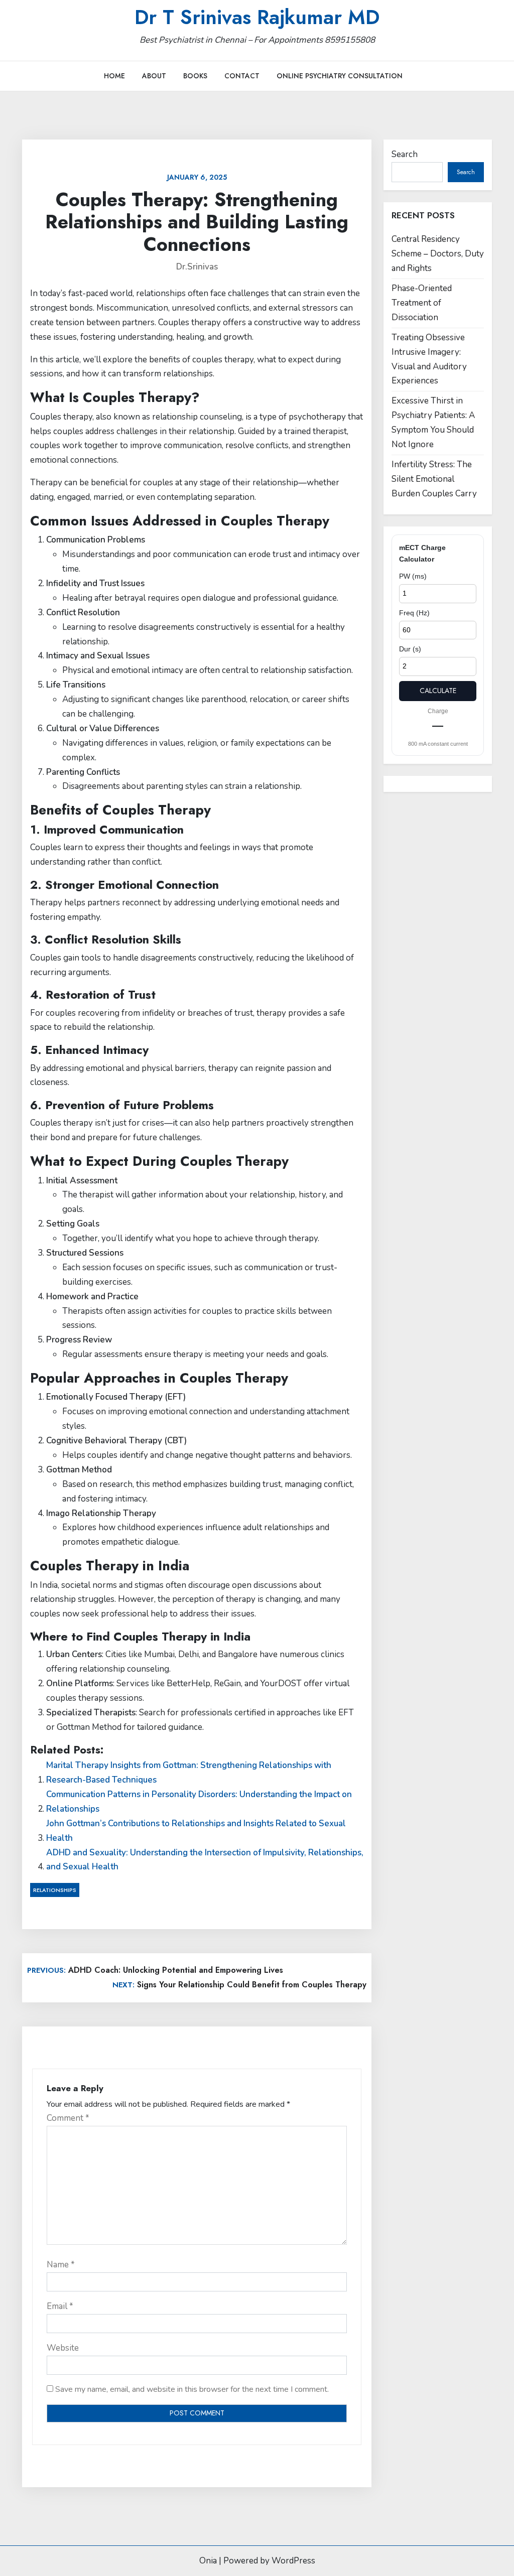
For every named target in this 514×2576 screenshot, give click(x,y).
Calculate (438, 691)
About (154, 76)
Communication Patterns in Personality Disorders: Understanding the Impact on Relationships (199, 1802)
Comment (68, 2118)
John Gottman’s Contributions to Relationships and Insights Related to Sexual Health (196, 1831)
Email (60, 2306)
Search (405, 154)
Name (61, 2265)
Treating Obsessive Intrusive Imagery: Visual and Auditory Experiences (429, 359)
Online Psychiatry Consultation (340, 76)
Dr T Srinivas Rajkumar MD (257, 17)
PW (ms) (413, 576)
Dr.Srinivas (197, 267)
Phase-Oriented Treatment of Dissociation (422, 303)
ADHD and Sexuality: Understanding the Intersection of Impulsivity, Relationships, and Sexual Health (205, 1860)
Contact (242, 76)
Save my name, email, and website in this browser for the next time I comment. (192, 2389)
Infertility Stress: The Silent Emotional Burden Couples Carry (434, 479)
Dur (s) (410, 649)
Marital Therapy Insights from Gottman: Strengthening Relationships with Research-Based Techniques (189, 1773)
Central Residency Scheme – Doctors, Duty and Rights (438, 254)
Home (114, 76)
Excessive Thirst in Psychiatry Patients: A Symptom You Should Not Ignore (433, 423)
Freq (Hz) (414, 613)
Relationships (55, 1890)
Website (63, 2348)
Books (195, 76)
